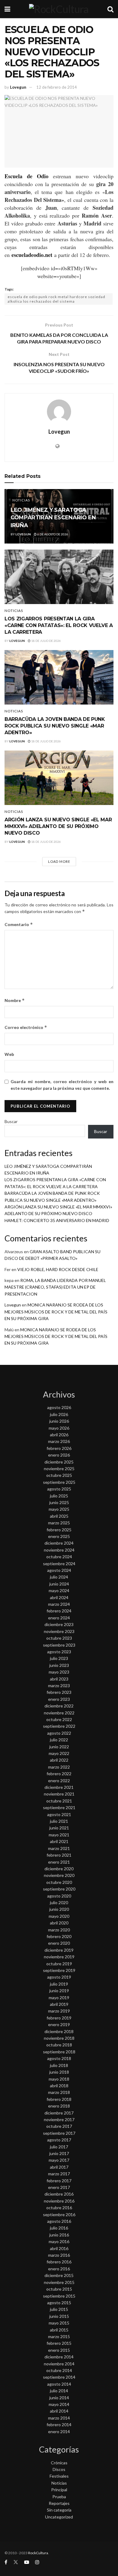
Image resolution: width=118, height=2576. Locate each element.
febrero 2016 (59, 2262)
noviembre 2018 (59, 2038)
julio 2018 (59, 2065)
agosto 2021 (59, 1814)
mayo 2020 (59, 1916)
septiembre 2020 (59, 1889)
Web (9, 1054)
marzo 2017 (59, 2174)
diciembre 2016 (59, 2194)
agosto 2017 (59, 2140)
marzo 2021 (59, 1848)
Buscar (11, 1121)
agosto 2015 (59, 2303)
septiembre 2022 (59, 1726)
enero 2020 (59, 1943)
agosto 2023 (59, 1652)
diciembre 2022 (59, 1706)
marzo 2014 (59, 2418)
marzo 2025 (59, 1523)
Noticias (21, 500)
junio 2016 (59, 2235)
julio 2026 (59, 1414)
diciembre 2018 (59, 2031)
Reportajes (59, 2503)
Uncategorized (59, 2517)
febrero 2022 (59, 1774)
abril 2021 (59, 1841)
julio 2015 (59, 2309)
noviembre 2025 (59, 1469)
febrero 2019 (59, 2018)
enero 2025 (59, 1536)
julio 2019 (59, 1984)
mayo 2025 (59, 1509)
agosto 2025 (59, 1489)
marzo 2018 (59, 2092)
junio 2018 (59, 2072)
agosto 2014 (59, 2384)
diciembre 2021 (59, 1787)
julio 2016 (59, 2228)
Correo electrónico (26, 1027)
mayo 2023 (59, 1672)
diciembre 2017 (59, 2113)
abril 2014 (59, 2411)
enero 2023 (59, 1699)
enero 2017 (59, 2187)
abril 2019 (59, 2004)
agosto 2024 (59, 1570)
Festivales (59, 2476)
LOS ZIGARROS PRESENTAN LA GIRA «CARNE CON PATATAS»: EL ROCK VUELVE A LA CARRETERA (59, 626)
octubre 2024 (59, 1557)
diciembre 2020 (59, 1869)
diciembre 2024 (59, 1543)
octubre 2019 (59, 1964)
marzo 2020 (59, 1930)
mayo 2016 (59, 2241)
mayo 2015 (59, 2323)
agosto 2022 (59, 1733)
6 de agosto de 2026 (52, 534)
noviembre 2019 (59, 1957)
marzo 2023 (59, 1686)
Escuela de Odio (26, 176)
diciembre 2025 (59, 1462)
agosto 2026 (59, 1407)
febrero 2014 (59, 2425)
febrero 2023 (59, 1692)
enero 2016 (59, 2269)
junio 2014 (59, 2398)
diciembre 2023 (59, 1624)
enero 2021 (59, 1862)
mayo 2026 (59, 1428)
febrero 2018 (59, 2099)
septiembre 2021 (59, 1807)
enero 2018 (59, 2106)
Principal (59, 2490)
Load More (59, 861)
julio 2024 (59, 1577)
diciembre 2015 (59, 2275)
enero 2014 (59, 2431)
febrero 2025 (59, 1530)
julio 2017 (59, 2147)
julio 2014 (59, 2391)
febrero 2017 (59, 2181)
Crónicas (59, 2463)
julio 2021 (59, 1821)
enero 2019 (59, 2024)
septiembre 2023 (59, 1645)
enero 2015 (59, 2350)
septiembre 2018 (59, 2052)
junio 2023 (59, 1665)
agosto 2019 (59, 1977)
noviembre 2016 (59, 2201)
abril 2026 (59, 1435)
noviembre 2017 (59, 2119)
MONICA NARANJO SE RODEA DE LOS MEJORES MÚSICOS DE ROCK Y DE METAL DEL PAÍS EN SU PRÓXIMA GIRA (56, 1312)
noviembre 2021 (59, 1794)
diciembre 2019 (59, 1950)
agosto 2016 (59, 2221)
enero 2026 (59, 1455)
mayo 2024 (59, 1590)
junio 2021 (59, 1828)
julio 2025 (59, 1496)
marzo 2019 (59, 2011)
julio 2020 (59, 1902)
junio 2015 (59, 2316)
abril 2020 (59, 1923)
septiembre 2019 (59, 1970)
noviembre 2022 (59, 1713)
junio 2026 (59, 1421)
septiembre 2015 (59, 2296)
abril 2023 (59, 1679)
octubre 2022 (59, 1719)
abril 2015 (59, 2330)
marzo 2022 (59, 1767)
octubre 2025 (59, 1475)
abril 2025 (59, 1516)
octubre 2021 (59, 1801)
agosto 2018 (59, 2058)
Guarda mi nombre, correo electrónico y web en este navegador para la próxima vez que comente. (62, 1085)
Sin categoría (59, 2510)
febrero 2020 (59, 1936)
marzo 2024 (59, 1604)
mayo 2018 (59, 2079)
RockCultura (38, 2553)
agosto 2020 (59, 1896)
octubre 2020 (59, 1882)
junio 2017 (59, 2153)
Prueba (59, 2497)
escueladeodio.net (32, 255)
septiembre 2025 (59, 1482)
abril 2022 (59, 1760)
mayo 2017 (59, 2160)
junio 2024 (59, 1584)
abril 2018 (59, 2086)
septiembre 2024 (59, 1564)
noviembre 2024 (59, 1550)
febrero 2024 (59, 1611)
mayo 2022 (59, 1753)
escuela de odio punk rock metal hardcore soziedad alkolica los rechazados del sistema (56, 299)
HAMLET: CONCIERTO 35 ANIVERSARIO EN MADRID (57, 1220)
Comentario (19, 924)
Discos (59, 2469)
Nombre (15, 1000)
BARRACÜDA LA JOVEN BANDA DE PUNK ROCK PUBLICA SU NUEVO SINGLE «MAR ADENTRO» (55, 726)
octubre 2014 (59, 2370)
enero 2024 (59, 1618)
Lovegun (18, 87)
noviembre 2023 (59, 1631)
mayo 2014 (59, 2404)
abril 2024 (59, 1597)
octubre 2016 (59, 2208)
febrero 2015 (59, 2343)
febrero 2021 (59, 1855)
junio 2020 (59, 1909)
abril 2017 (59, 2167)
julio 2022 (59, 1740)
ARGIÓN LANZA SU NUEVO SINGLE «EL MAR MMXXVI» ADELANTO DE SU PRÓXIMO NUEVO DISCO (58, 826)
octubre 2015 (59, 2289)
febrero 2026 (59, 1448)
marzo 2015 (59, 2336)
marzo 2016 (59, 2255)
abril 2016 (59, 2248)
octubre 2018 (59, 2045)
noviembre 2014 (59, 2364)
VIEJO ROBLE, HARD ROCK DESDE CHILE (58, 1269)
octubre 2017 (59, 2126)
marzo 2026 (59, 1441)
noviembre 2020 (59, 1875)
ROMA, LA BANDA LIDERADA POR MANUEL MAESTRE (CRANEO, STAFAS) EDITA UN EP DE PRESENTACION (55, 1287)
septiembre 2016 (59, 2215)
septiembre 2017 (59, 2133)
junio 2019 (59, 1991)
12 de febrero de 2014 (57, 87)
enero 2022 (59, 1781)
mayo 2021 (59, 1835)
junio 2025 (59, 1502)
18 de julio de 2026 (46, 641)
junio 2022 (59, 1747)
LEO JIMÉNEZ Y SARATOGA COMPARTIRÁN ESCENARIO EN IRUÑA (53, 517)
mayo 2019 (59, 1998)
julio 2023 (59, 1658)
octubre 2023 (59, 1638)
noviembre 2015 (59, 2282)
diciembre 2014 (59, 2357)
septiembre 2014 (59, 2377)
